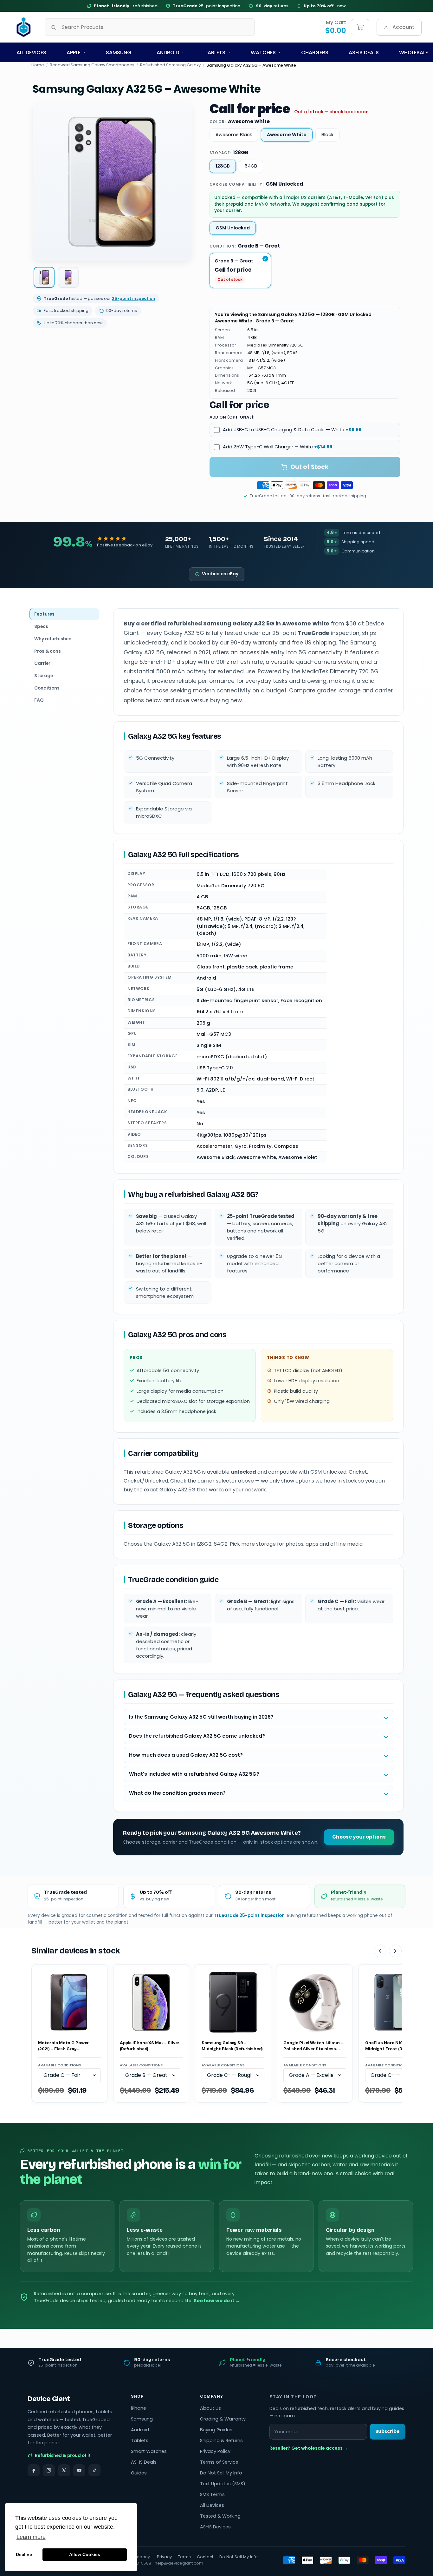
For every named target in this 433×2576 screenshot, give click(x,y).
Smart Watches (149, 2451)
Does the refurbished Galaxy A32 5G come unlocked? (197, 1736)
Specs (41, 626)
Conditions (47, 688)
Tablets (215, 53)
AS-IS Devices (215, 2527)
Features (44, 614)
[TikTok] (94, 2470)
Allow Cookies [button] (85, 2554)
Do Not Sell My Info (221, 2473)
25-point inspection (207, 6)
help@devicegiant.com (179, 2563)
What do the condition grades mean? (177, 1793)
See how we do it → (217, 2301)
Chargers (315, 53)
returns (272, 6)
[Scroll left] (380, 1951)
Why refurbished (53, 638)
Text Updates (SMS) (223, 2484)
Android (168, 53)
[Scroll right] (395, 1951)
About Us (210, 2408)
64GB (251, 166)
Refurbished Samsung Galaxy (170, 65)
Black (327, 135)
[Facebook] (34, 2470)
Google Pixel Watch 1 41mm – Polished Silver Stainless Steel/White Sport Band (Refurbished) (313, 2046)
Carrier (42, 663)
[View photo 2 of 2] (68, 277)
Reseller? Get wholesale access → (309, 2448)
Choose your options (359, 1837)
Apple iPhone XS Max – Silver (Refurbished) (150, 2046)
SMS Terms (212, 2494)
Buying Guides (216, 2430)
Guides (139, 2473)
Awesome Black (234, 135)
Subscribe (388, 2431)
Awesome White (287, 135)
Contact (205, 2557)
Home (38, 65)
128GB (223, 166)
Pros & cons (48, 651)
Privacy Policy (215, 2451)
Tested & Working (220, 2516)
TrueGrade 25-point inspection (249, 1915)
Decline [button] (24, 2554)
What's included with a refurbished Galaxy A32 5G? (194, 1774)
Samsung (119, 53)
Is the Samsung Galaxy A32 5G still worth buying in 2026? (201, 1717)
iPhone (139, 2408)
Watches (263, 53)
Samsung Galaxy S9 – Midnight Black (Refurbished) (232, 2046)
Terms (184, 2557)
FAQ (39, 700)
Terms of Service (219, 2462)
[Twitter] (64, 2470)
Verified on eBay (220, 574)
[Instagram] (49, 2470)
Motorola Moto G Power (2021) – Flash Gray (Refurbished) (63, 2046)
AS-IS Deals (364, 53)
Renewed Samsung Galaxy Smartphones (92, 65)
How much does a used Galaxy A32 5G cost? (186, 1755)
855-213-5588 (137, 2563)
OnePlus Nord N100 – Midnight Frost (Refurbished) (396, 2046)
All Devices (31, 53)
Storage (44, 676)
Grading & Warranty (223, 2419)
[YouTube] (79, 2470)
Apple (74, 53)
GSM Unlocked (233, 228)
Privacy (164, 2557)
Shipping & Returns (221, 2441)
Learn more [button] (31, 2537)
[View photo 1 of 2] (44, 277)
